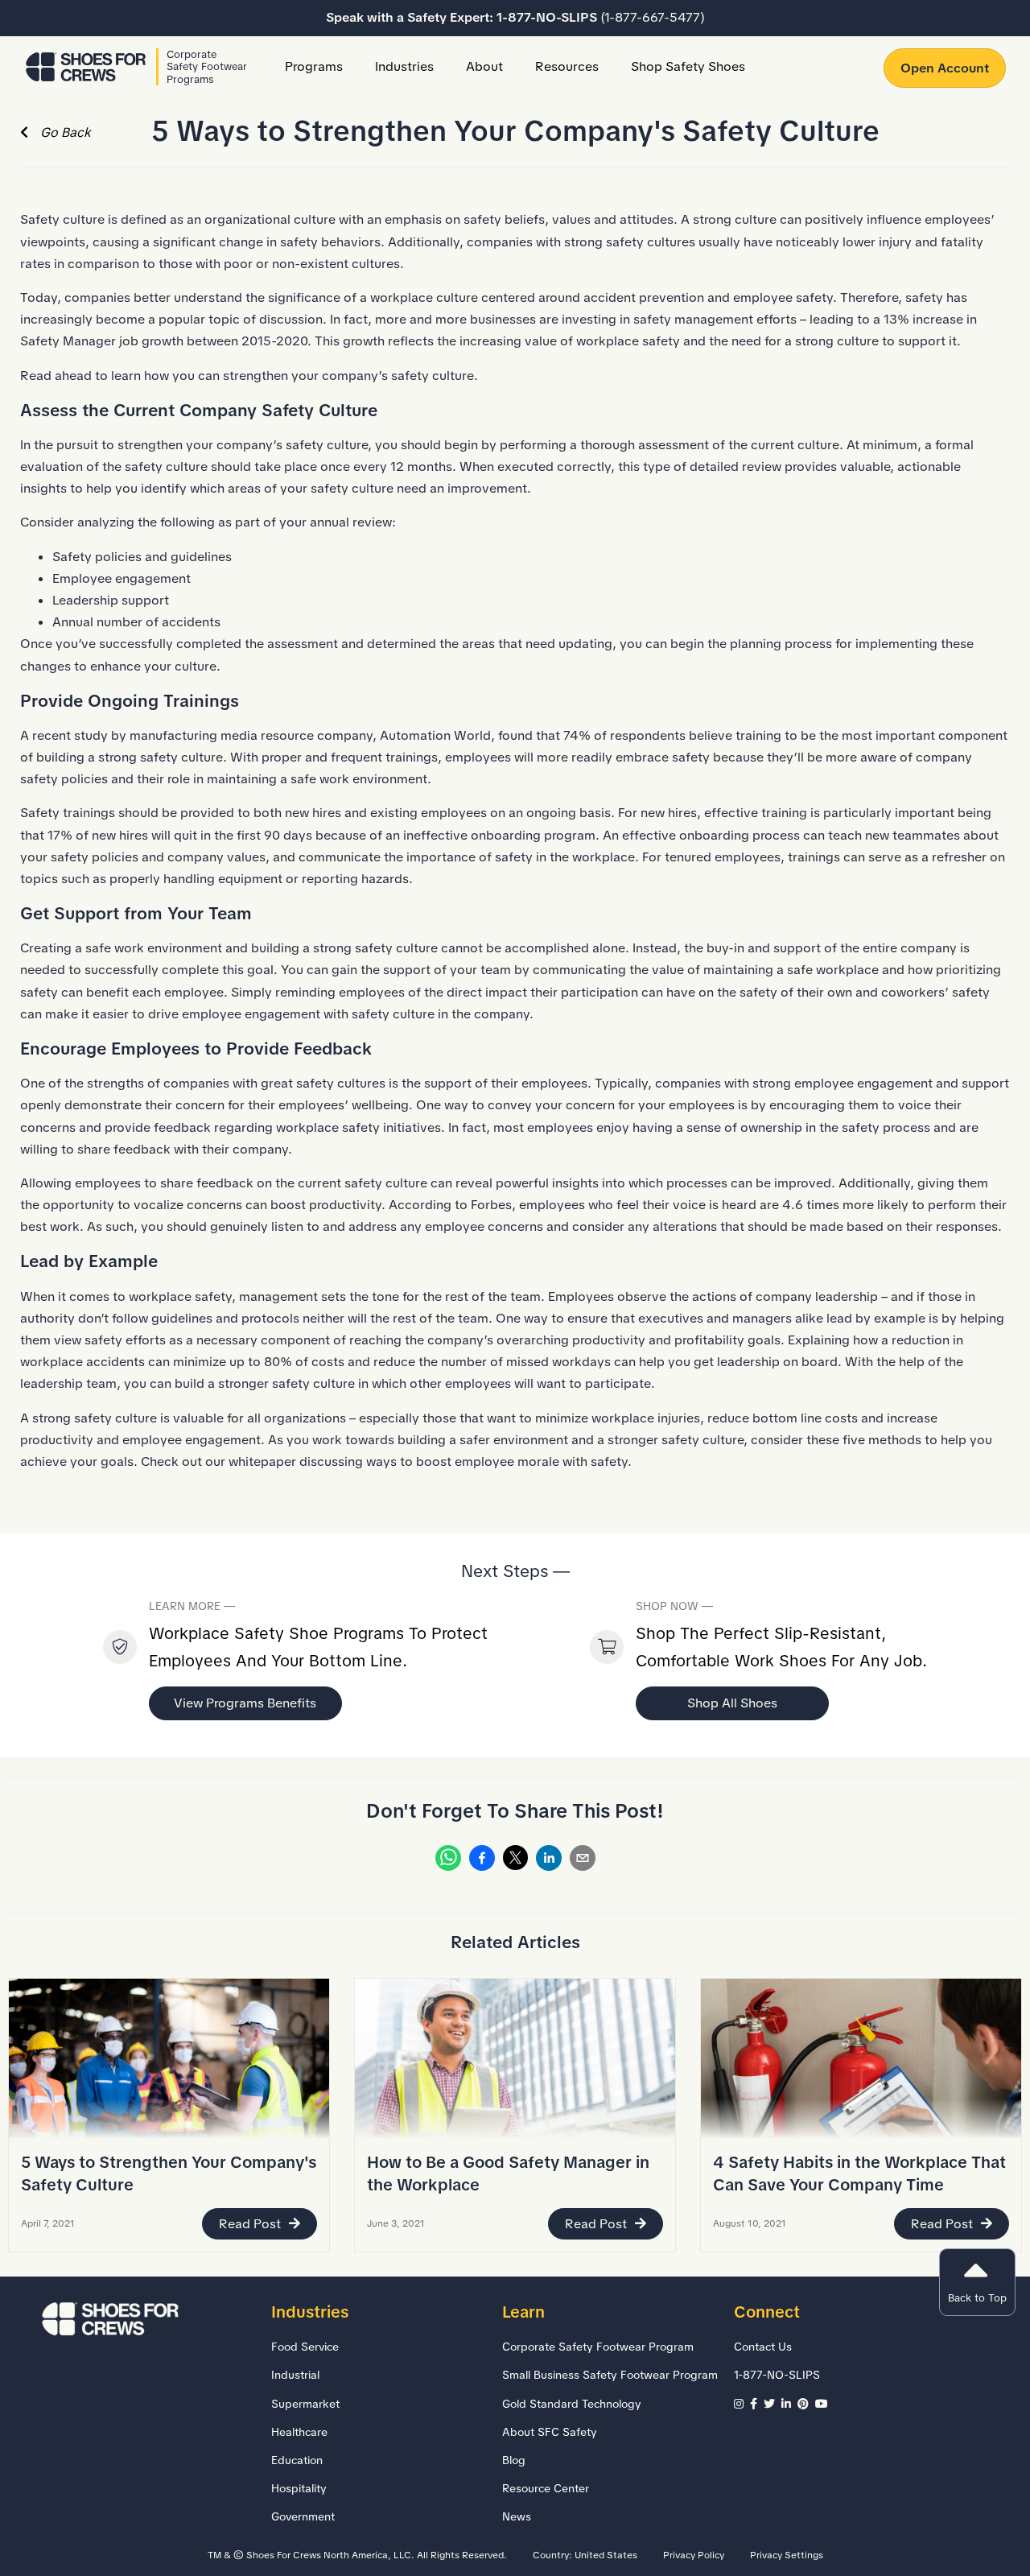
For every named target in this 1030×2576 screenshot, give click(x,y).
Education (297, 2460)
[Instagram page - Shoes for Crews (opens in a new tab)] (742, 2404)
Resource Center (546, 2488)
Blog (514, 2460)
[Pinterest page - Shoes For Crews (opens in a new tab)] (806, 2404)
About (484, 66)
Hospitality (299, 2488)
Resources (567, 66)
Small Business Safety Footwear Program (610, 2375)
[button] (977, 2282)
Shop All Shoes (732, 1703)
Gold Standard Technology (572, 2404)
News (517, 2516)
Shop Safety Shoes (688, 66)
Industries (404, 66)
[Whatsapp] (448, 1861)
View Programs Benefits (245, 1703)
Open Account (945, 68)
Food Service (305, 2347)
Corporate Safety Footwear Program (598, 2347)
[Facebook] (482, 1861)
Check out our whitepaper (218, 1461)
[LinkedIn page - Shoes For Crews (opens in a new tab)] (789, 2404)
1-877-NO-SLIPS (601, 17)
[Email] (583, 1861)
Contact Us (763, 2347)
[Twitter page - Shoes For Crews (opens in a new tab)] (772, 2404)
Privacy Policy (694, 2555)
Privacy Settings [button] (787, 2555)
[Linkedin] (549, 1861)
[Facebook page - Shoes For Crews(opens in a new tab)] (757, 2404)
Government (303, 2516)
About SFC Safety (550, 2432)
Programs (314, 66)
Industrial (295, 2375)
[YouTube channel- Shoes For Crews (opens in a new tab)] (823, 2404)
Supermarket (305, 2404)
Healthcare (299, 2432)
